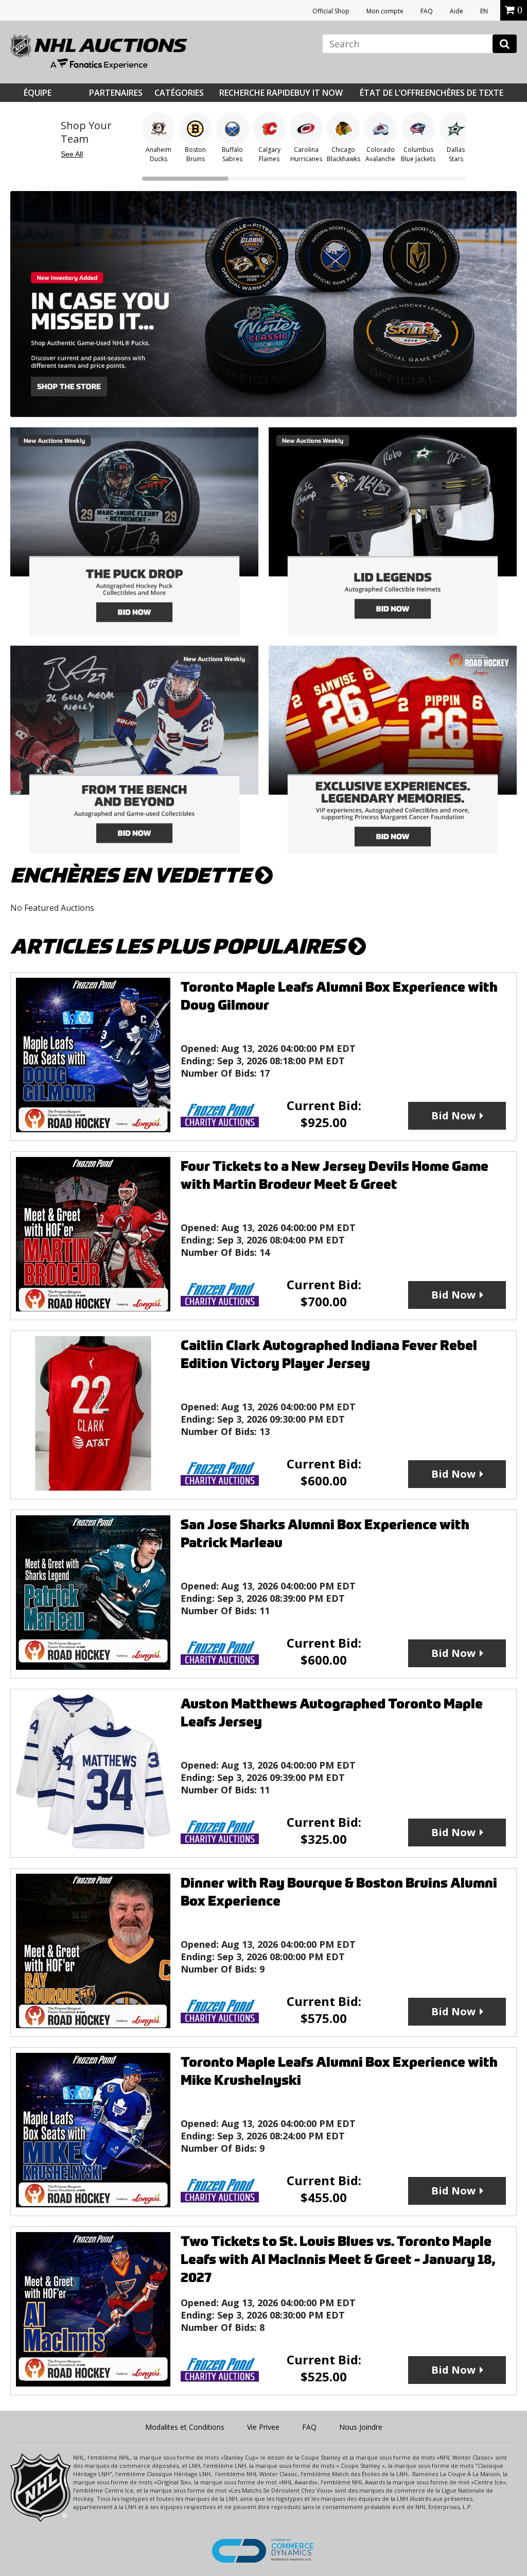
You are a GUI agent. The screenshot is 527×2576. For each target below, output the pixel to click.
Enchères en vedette (133, 876)
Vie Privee (263, 2427)
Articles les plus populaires (179, 947)
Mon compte (385, 11)
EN (484, 11)
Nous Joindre (361, 2427)
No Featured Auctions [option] (52, 908)
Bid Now (453, 1116)
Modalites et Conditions (185, 2427)
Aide (456, 11)
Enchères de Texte (464, 93)
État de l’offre (392, 93)
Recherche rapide (257, 93)
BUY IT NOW (319, 93)
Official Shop (331, 11)
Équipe (38, 93)
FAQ (427, 11)
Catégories (179, 93)
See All (72, 154)
